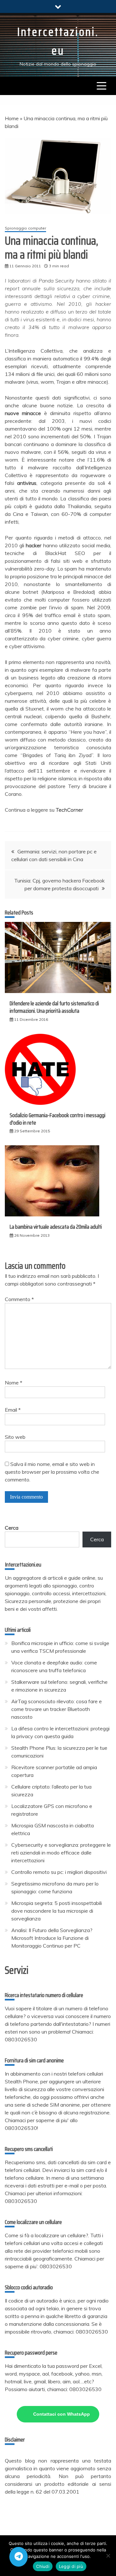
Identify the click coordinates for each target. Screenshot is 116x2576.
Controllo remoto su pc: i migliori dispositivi (59, 1872)
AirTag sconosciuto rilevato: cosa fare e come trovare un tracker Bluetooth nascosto (57, 1709)
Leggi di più (71, 2566)
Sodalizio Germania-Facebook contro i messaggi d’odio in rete (58, 1119)
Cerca (12, 1528)
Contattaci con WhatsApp (62, 2414)
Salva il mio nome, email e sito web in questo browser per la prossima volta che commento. (52, 1472)
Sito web (15, 1437)
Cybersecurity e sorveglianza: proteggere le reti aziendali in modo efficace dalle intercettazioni (61, 1853)
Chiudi (43, 2566)
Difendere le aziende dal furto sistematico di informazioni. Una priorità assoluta (54, 1007)
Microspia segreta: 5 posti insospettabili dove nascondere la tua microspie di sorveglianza (57, 1911)
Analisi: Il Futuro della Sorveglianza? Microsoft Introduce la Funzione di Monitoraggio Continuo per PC (52, 1938)
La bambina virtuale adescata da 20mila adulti (56, 1227)
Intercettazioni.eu (58, 41)
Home (12, 118)
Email (13, 1410)
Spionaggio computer (25, 228)
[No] (108, 2556)
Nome (14, 1383)
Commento (19, 1299)
